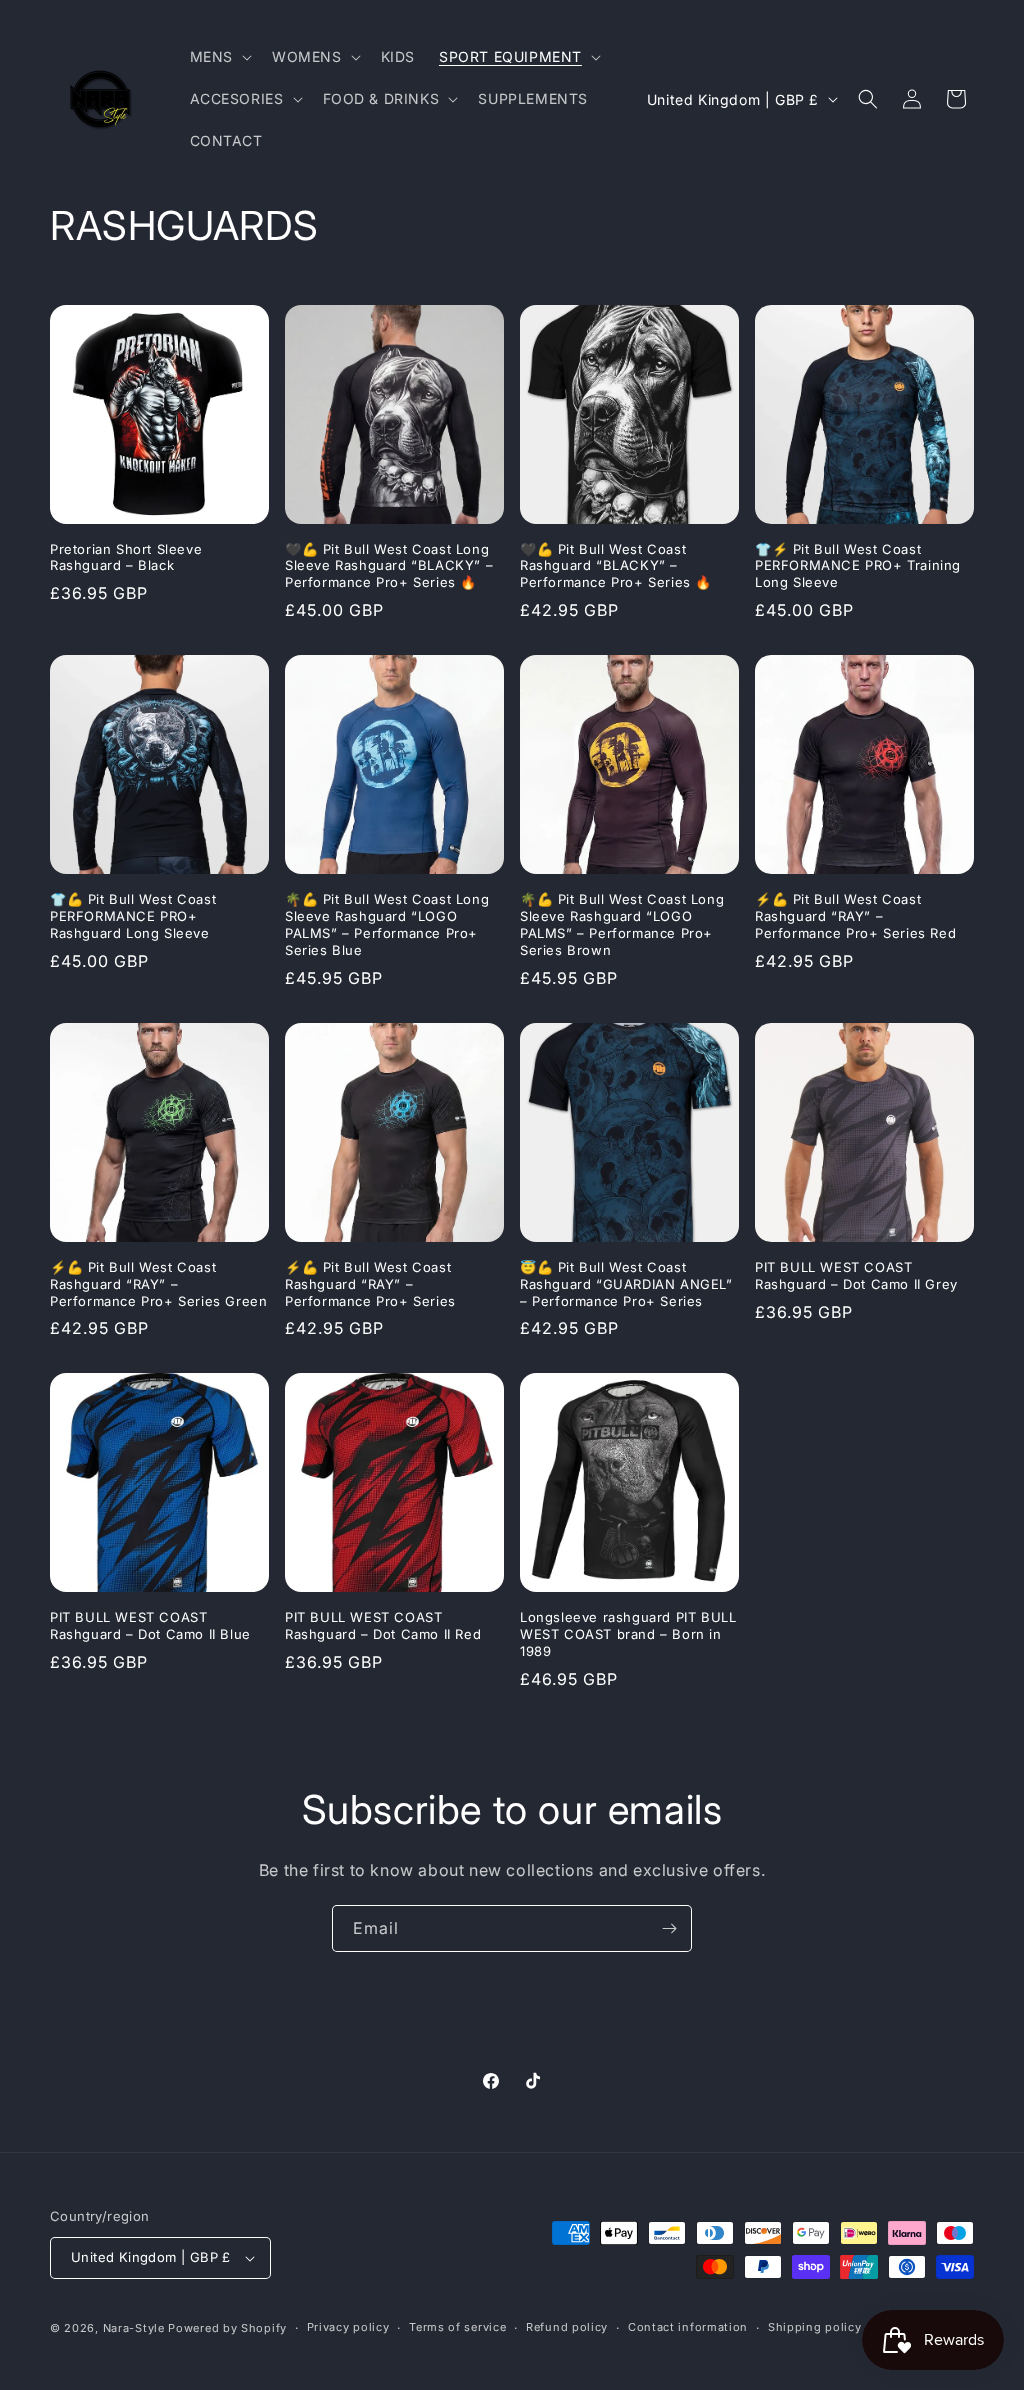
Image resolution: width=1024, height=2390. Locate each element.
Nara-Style (134, 2328)
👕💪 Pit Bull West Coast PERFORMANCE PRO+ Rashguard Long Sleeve (133, 916)
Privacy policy (348, 2327)
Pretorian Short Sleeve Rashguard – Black (126, 557)
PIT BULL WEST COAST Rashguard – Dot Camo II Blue (150, 1625)
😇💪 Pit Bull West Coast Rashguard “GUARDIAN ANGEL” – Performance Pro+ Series (626, 1284)
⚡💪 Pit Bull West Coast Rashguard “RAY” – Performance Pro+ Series (370, 1284)
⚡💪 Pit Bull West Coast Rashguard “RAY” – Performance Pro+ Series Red (855, 916)
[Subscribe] (669, 1928)
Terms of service (457, 2327)
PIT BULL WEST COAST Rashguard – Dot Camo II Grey (856, 1275)
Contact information (688, 2327)
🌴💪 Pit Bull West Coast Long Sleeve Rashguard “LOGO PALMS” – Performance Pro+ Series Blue (387, 924)
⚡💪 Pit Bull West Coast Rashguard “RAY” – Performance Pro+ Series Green (158, 1284)
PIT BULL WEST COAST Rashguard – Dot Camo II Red (383, 1625)
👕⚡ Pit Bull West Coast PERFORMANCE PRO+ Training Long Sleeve (858, 566)
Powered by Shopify (227, 2328)
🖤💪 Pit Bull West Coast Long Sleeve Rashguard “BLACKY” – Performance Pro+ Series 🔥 (389, 566)
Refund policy (567, 2327)
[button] (219, 57)
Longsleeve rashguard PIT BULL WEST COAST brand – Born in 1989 (628, 1634)
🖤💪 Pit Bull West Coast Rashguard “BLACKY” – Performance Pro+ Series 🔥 (616, 566)
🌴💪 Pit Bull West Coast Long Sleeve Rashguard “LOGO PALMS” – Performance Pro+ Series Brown (622, 924)
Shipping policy (815, 2327)
